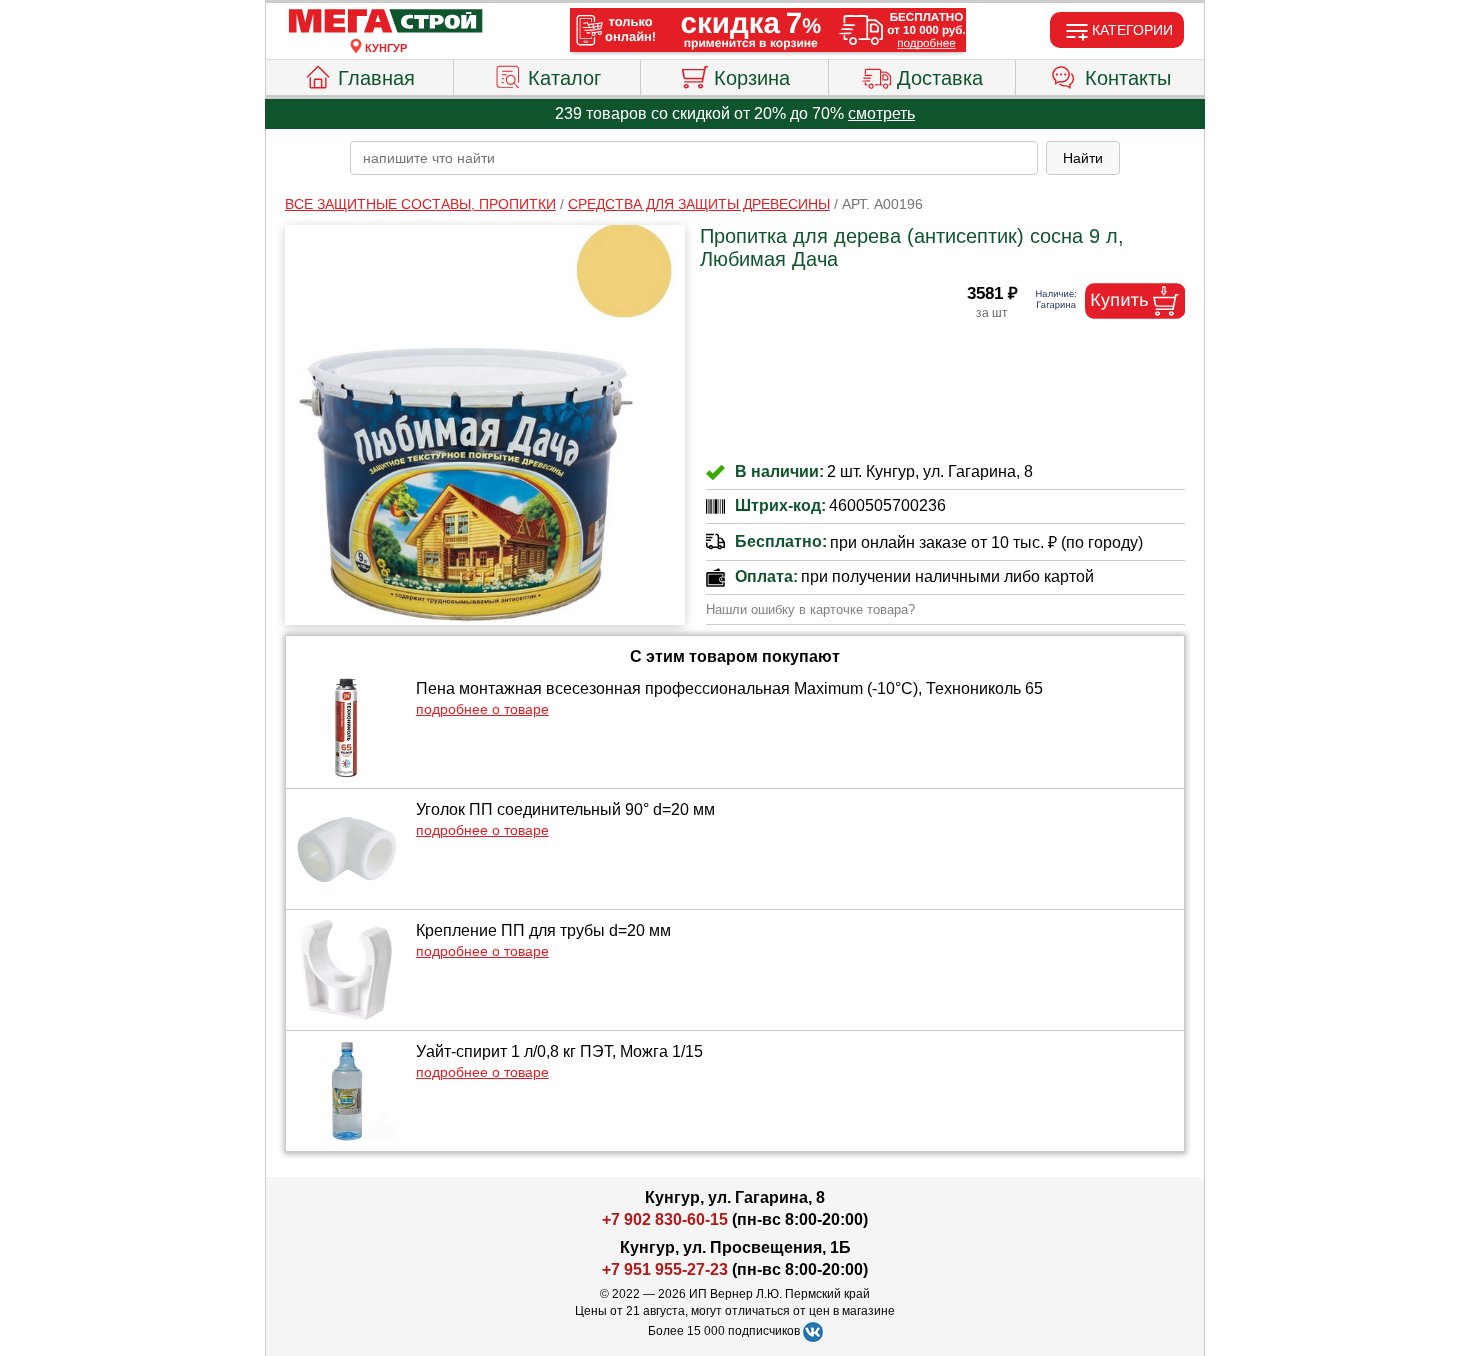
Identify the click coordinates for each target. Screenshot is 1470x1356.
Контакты (1128, 78)
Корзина (752, 78)
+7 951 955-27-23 (665, 1269)
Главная (376, 78)
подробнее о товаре (482, 709)
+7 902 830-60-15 (665, 1219)
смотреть (881, 113)
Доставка (940, 78)
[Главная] (386, 22)
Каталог (564, 78)
